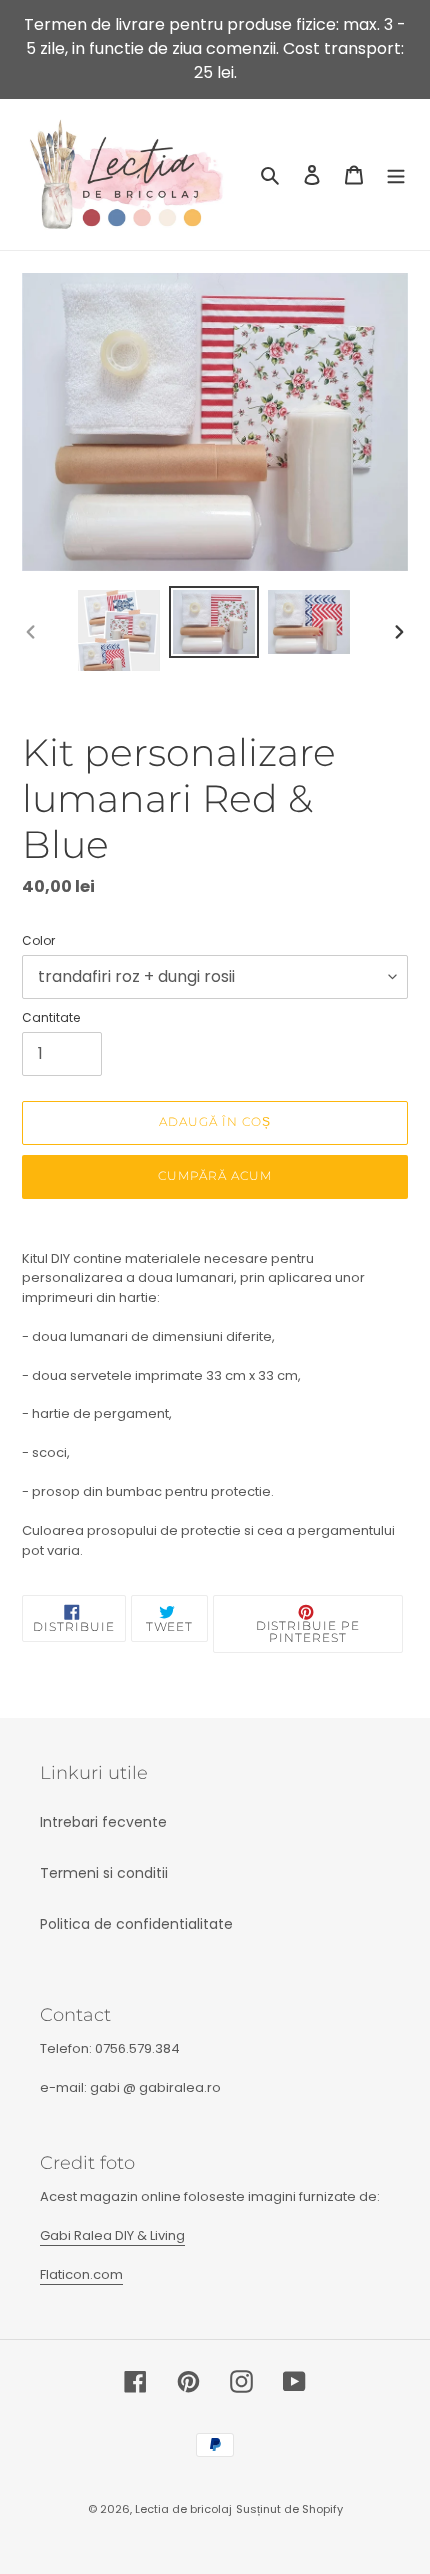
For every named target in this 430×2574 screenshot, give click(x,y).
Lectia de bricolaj (183, 2509)
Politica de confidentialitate (136, 1924)
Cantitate (51, 1017)
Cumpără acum (215, 1175)
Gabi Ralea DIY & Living (112, 2235)
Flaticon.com (81, 2274)
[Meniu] (396, 174)
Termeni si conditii (104, 1873)
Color (38, 940)
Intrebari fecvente (103, 1822)
